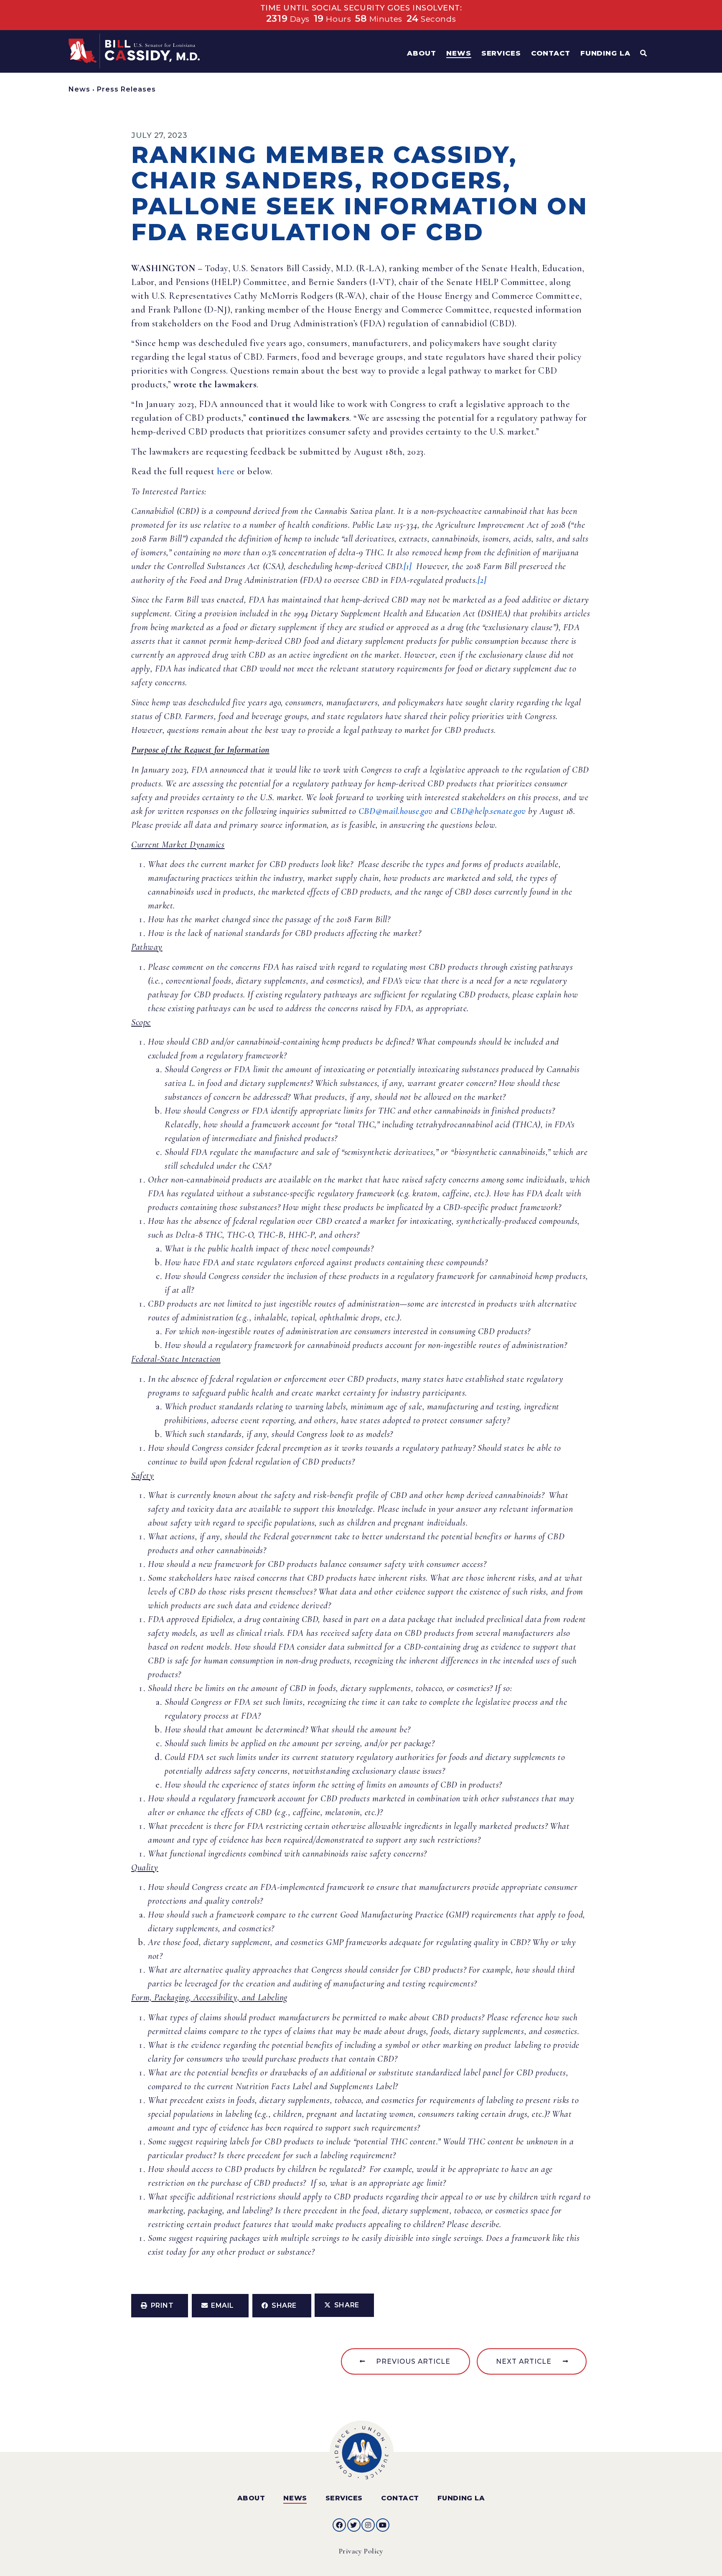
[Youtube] (383, 2525)
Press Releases (126, 89)
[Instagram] (368, 2525)
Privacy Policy (361, 2551)
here (226, 471)
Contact (400, 2498)
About (251, 2498)
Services (344, 2498)
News (79, 89)
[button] (160, 2306)
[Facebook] (339, 2525)
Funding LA (461, 2498)
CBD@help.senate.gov (488, 811)
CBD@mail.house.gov (396, 811)
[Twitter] (354, 2525)
